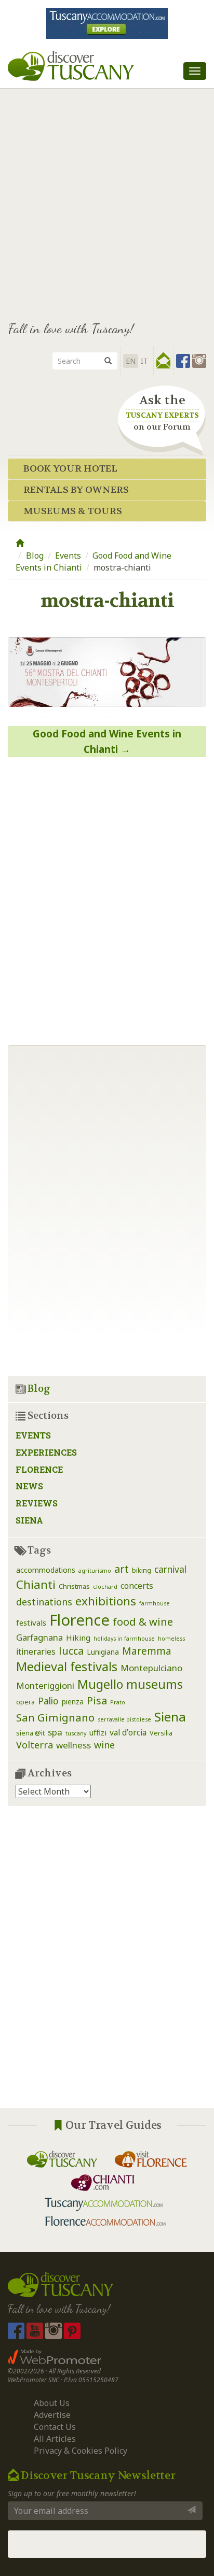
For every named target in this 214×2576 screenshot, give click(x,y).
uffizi (98, 1732)
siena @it (30, 1733)
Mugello (100, 1684)
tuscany (76, 1733)
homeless (171, 1639)
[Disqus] (107, 897)
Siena (29, 1520)
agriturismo (95, 1571)
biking (142, 1570)
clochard (105, 1587)
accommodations (46, 1570)
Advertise (52, 2415)
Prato (118, 1702)
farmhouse (155, 1603)
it (144, 361)
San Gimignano (55, 1717)
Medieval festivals (67, 1667)
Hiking (78, 1638)
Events (68, 556)
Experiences (46, 1452)
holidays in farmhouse (124, 1639)
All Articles (55, 2439)
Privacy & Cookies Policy (81, 2451)
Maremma (147, 1651)
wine (104, 1745)
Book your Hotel (70, 469)
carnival (170, 1569)
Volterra (35, 1745)
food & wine (143, 1621)
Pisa (97, 1700)
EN (131, 361)
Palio (48, 1701)
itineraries (36, 1652)
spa (55, 1732)
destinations (44, 1602)
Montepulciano (151, 1668)
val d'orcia (128, 1732)
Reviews (37, 1503)
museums (155, 1684)
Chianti (36, 1584)
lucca (71, 1651)
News (29, 1486)
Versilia (161, 1733)
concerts (137, 1586)
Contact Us (55, 2427)
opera (25, 1702)
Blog (35, 556)
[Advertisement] (107, 200)
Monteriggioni (45, 1685)
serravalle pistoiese (124, 1719)
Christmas (74, 1586)
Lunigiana (103, 1652)
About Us (52, 2403)
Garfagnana (39, 1637)
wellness (73, 1745)
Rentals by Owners (76, 490)
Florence (39, 1469)
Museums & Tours (73, 511)
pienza (73, 1702)
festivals (31, 1623)
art (122, 1569)
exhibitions (106, 1601)
